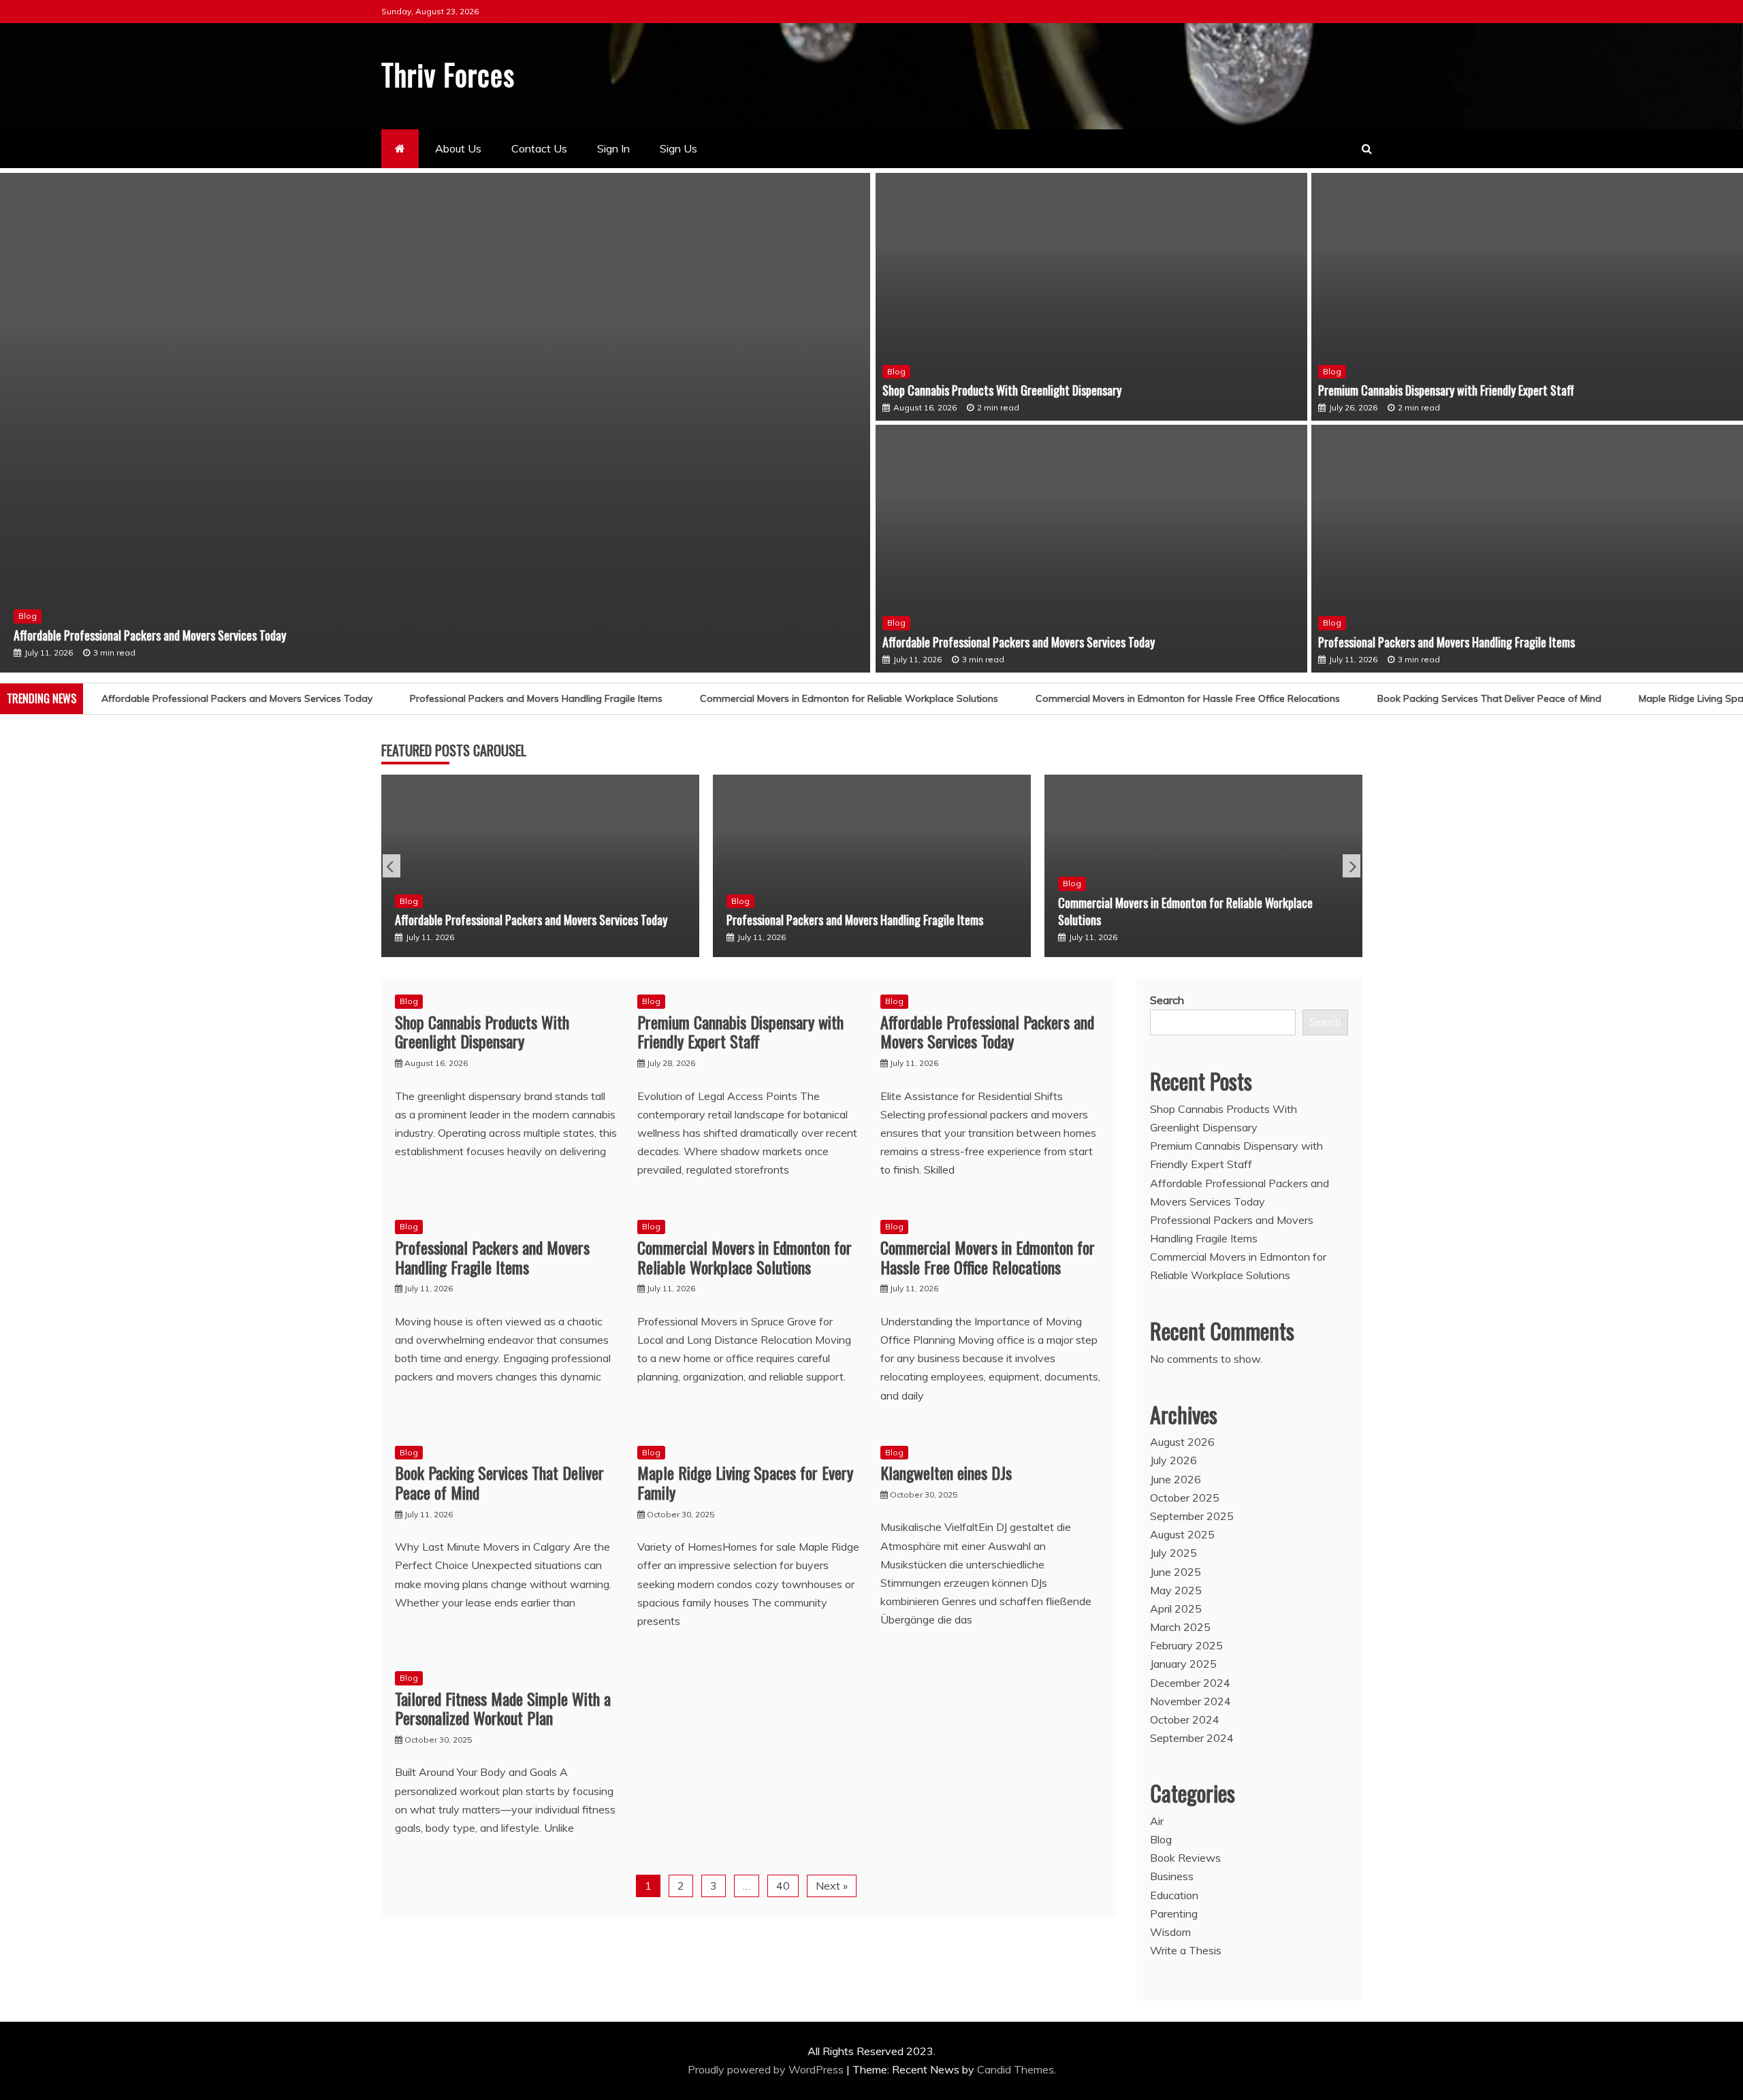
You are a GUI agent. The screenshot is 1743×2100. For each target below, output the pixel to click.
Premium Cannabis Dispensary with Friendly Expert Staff (1446, 390)
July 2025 (1173, 1553)
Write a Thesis (1186, 1950)
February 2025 (1186, 1645)
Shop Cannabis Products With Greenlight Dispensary (1002, 390)
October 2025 (1185, 1498)
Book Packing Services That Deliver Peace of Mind (1423, 698)
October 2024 (1185, 1719)
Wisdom (1170, 1932)
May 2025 (1176, 1590)
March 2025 (1180, 1627)
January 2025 (1183, 1664)
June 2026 (1176, 1479)
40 (783, 1886)
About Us (458, 148)
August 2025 (1182, 1534)
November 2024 (1190, 1701)
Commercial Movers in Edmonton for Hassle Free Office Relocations (1121, 698)
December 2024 (1190, 1683)
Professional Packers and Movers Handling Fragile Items (1446, 642)
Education (1174, 1895)
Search (1167, 1000)
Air (1157, 1821)
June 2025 (1176, 1572)
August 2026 (1182, 1442)
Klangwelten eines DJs (946, 1472)
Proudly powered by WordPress (767, 2069)
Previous (391, 866)
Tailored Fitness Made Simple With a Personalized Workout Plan (503, 1708)
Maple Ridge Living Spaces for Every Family (745, 1482)
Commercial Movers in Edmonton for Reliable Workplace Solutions (782, 698)
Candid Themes (1016, 2069)
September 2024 (1192, 1738)
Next (1352, 866)
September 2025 (1192, 1516)
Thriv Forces (448, 74)
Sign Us (678, 148)
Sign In (613, 148)
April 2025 (1176, 1609)
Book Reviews (1185, 1858)
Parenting (1174, 1913)
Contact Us (539, 148)
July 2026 (1173, 1460)
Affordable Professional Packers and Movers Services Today (150, 635)
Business (1172, 1876)
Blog (28, 616)
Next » (832, 1886)
